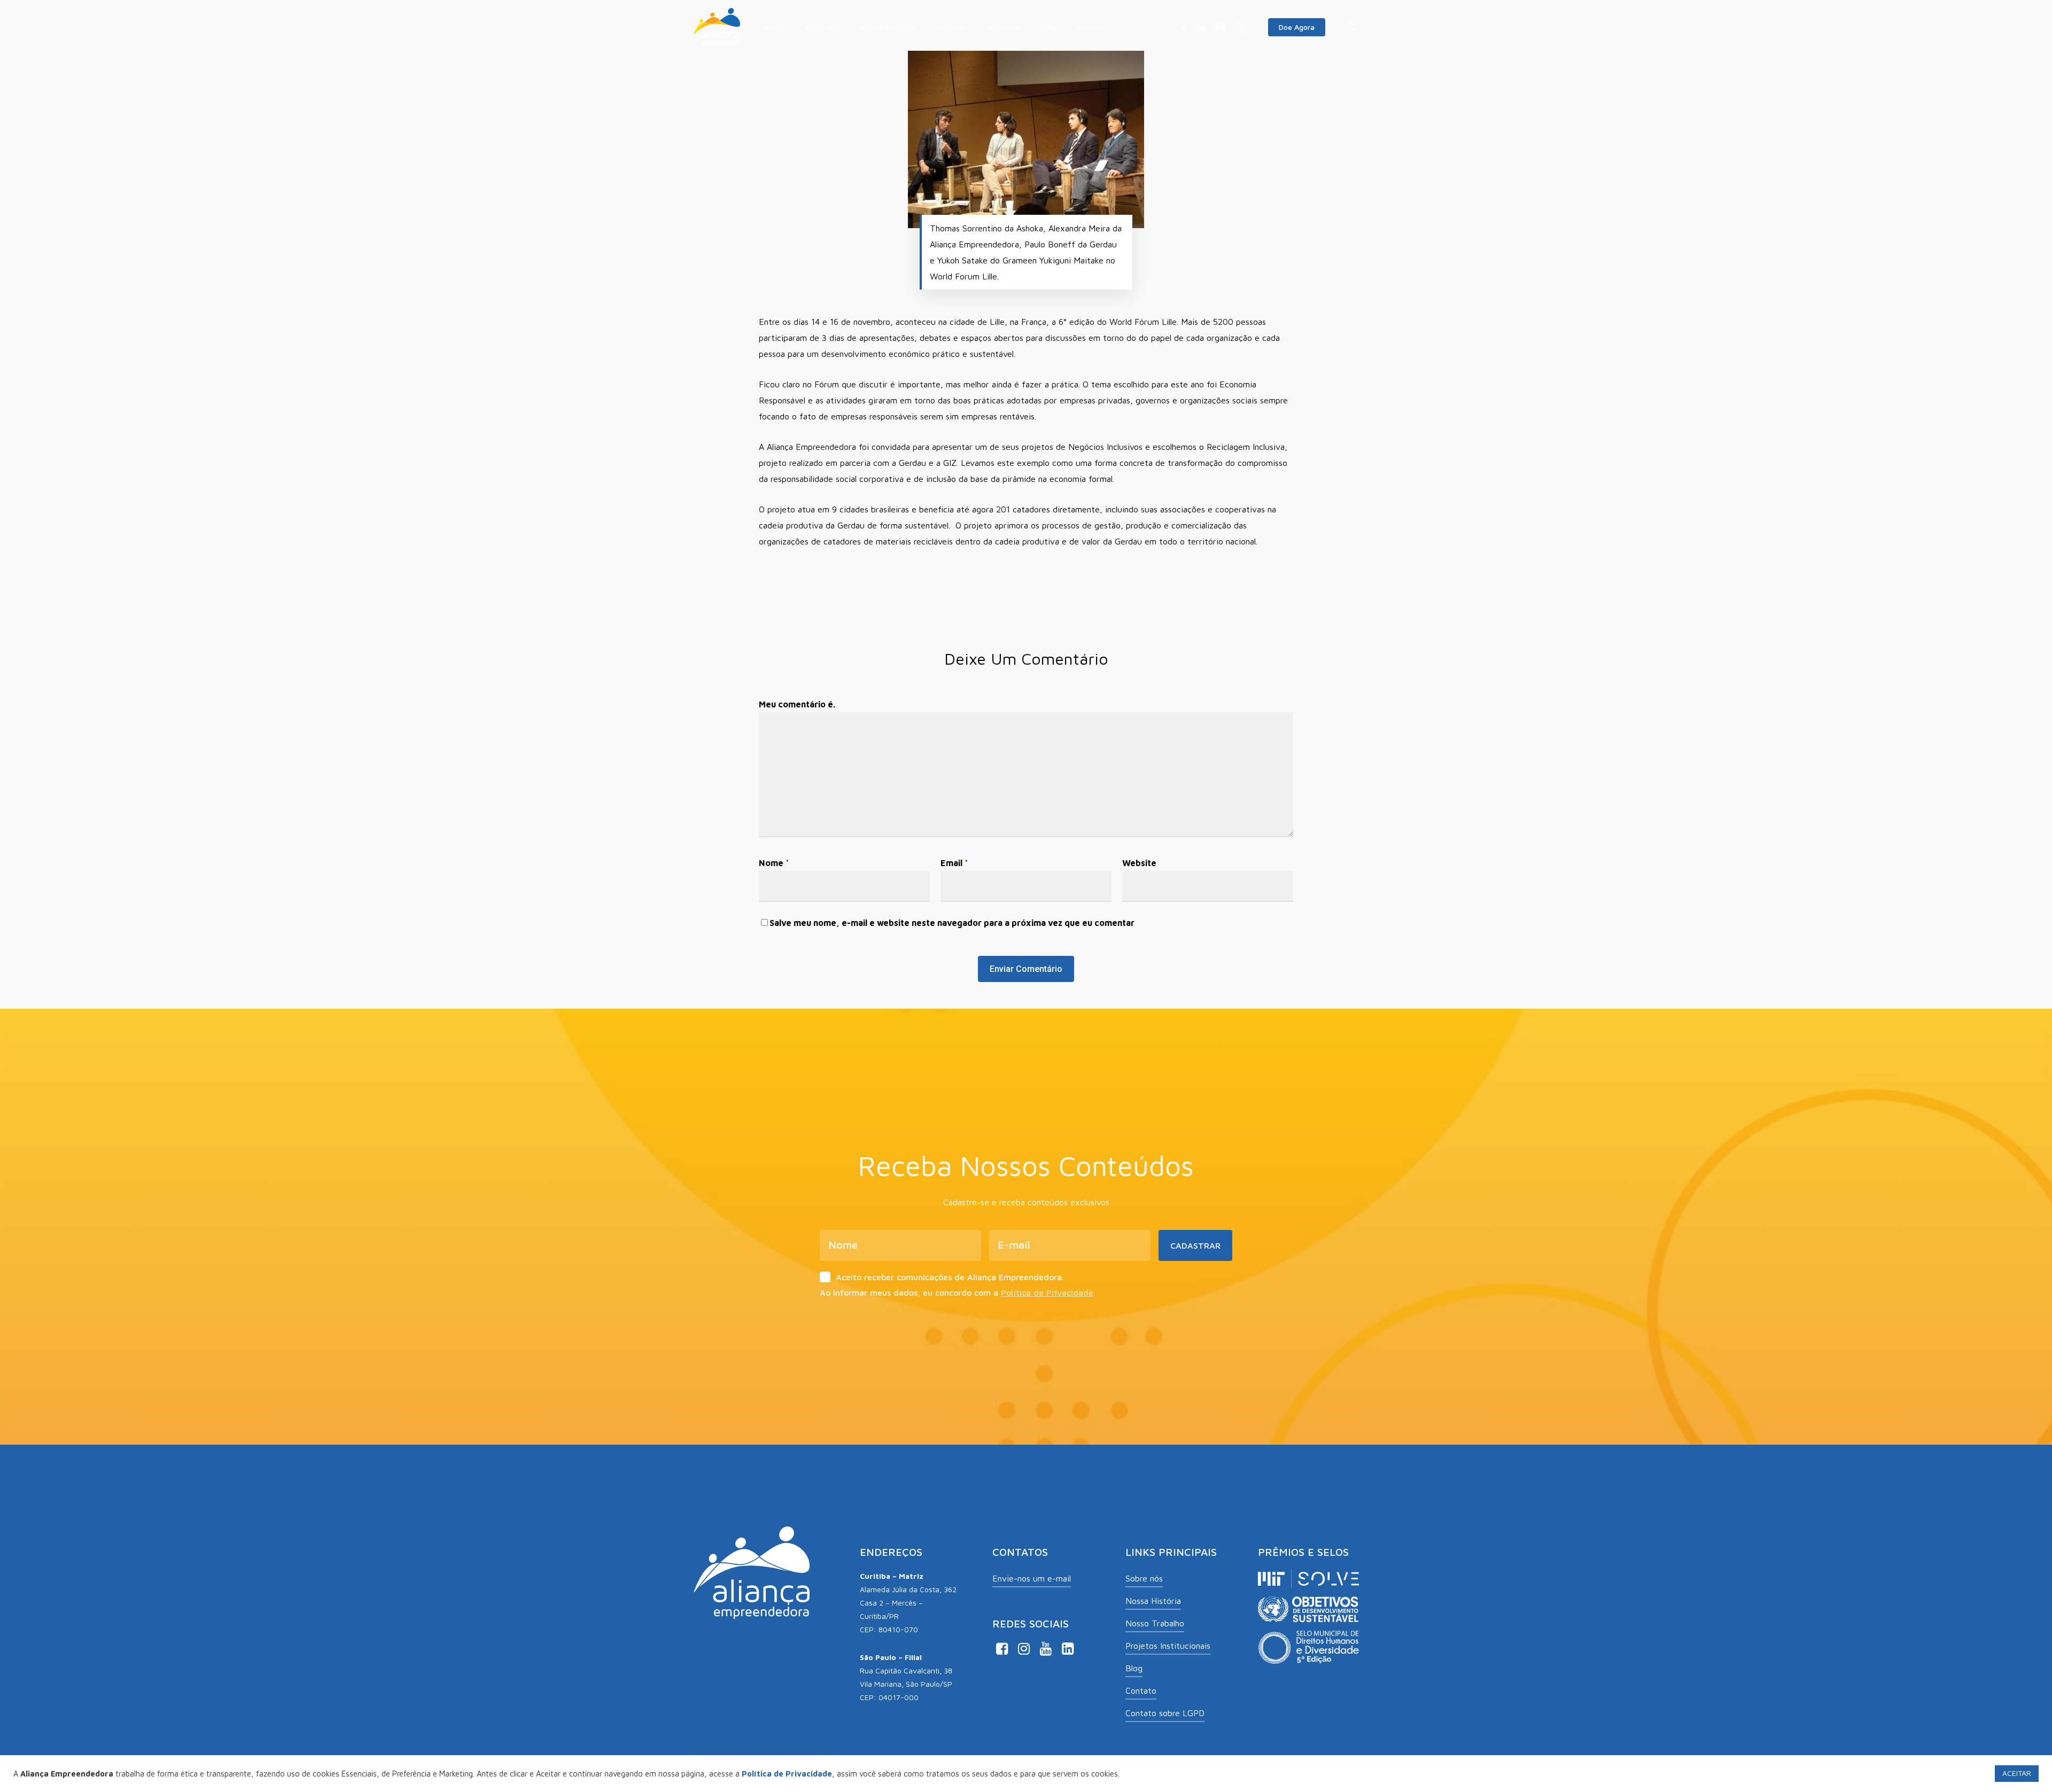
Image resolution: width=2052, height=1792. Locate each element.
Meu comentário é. (797, 704)
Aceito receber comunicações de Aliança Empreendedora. (950, 1277)
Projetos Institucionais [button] (1168, 1646)
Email (954, 863)
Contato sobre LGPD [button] (1165, 1713)
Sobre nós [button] (1144, 1578)
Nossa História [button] (1153, 1601)
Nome (774, 863)
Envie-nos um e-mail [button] (1032, 1578)
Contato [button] (1141, 1690)
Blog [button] (1134, 1668)
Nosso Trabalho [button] (1155, 1623)
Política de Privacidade (1047, 1292)
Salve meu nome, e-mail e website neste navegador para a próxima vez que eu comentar (952, 923)
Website (1139, 863)
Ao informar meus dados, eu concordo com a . (958, 1292)
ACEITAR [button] (2017, 1773)
